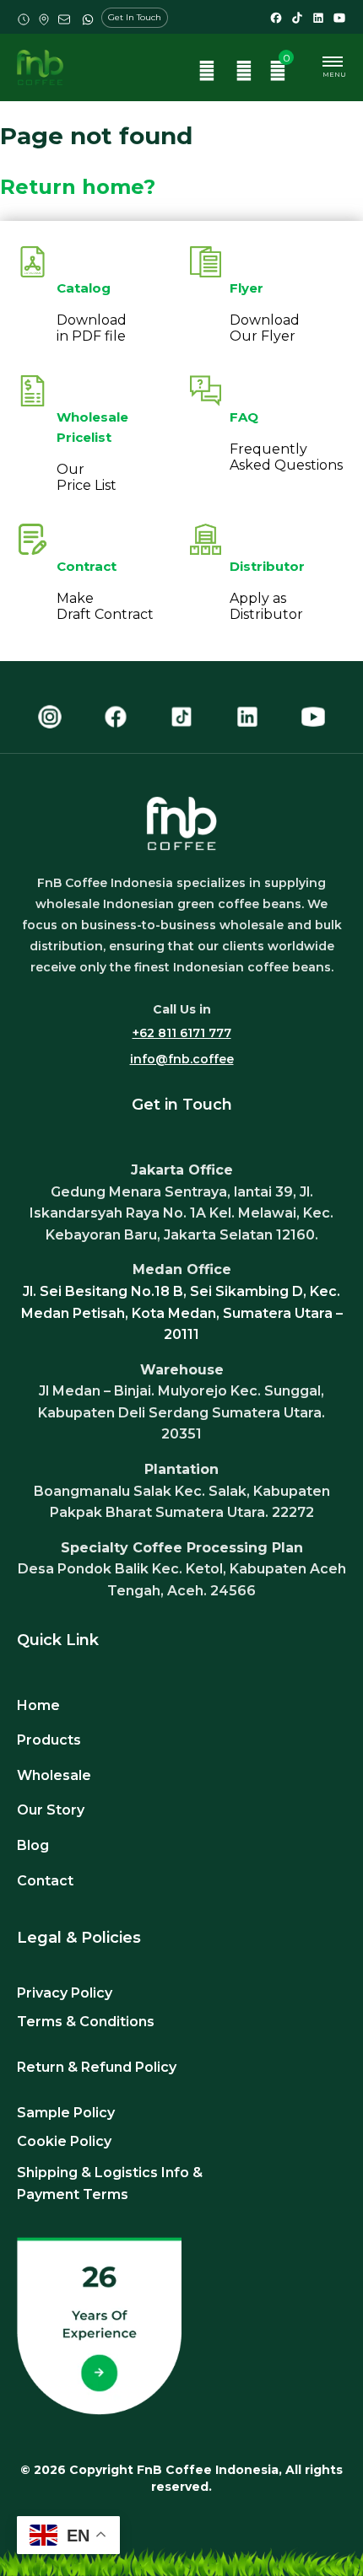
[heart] (244, 73)
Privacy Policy (65, 1993)
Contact (45, 1881)
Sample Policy (66, 2113)
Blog (33, 1845)
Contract (87, 566)
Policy (156, 2067)
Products (49, 1740)
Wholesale (54, 1775)
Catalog (84, 288)
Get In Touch (135, 17)
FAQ (244, 417)
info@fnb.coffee (182, 1059)
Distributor (267, 566)
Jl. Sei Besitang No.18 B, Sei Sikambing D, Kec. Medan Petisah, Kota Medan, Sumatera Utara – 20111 (182, 1313)
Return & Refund (76, 2067)
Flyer (247, 288)
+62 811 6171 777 (182, 1033)
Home (38, 1705)
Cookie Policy (64, 2141)
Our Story (51, 1810)
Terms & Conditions (86, 2022)
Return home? (78, 187)
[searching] (207, 73)
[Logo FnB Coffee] (40, 67)
